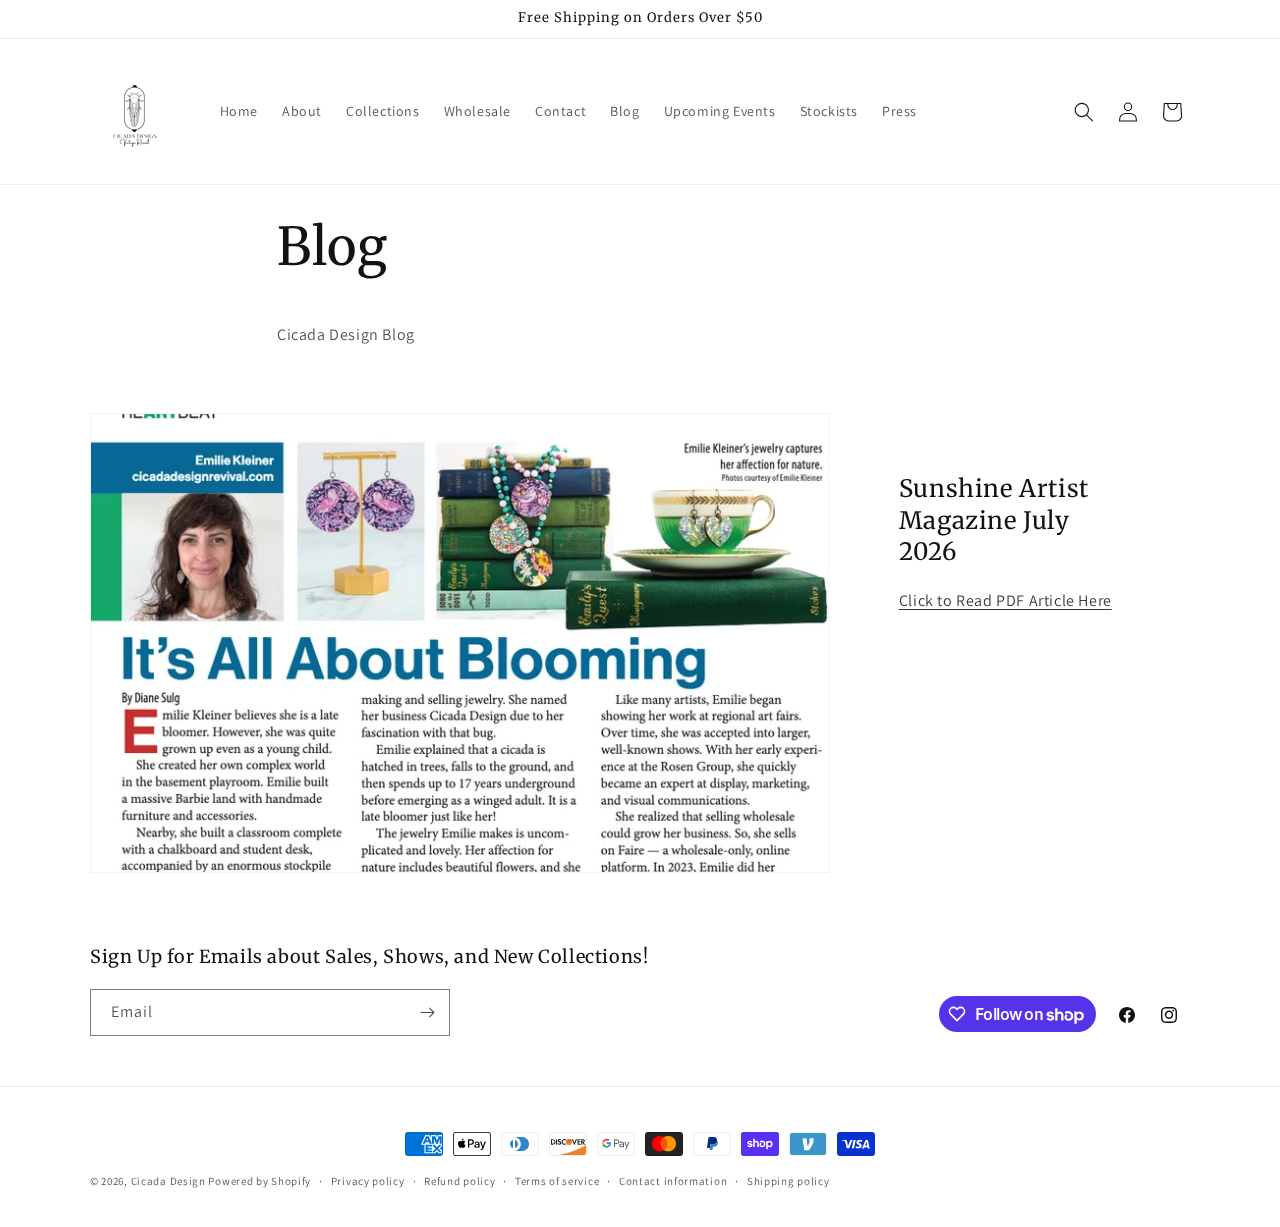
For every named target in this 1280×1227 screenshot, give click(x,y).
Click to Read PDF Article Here (1005, 600)
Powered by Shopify (259, 1181)
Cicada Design (168, 1181)
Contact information (673, 1181)
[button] (1084, 112)
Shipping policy (788, 1181)
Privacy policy (368, 1181)
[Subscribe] (427, 1012)
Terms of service (557, 1181)
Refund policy (459, 1181)
